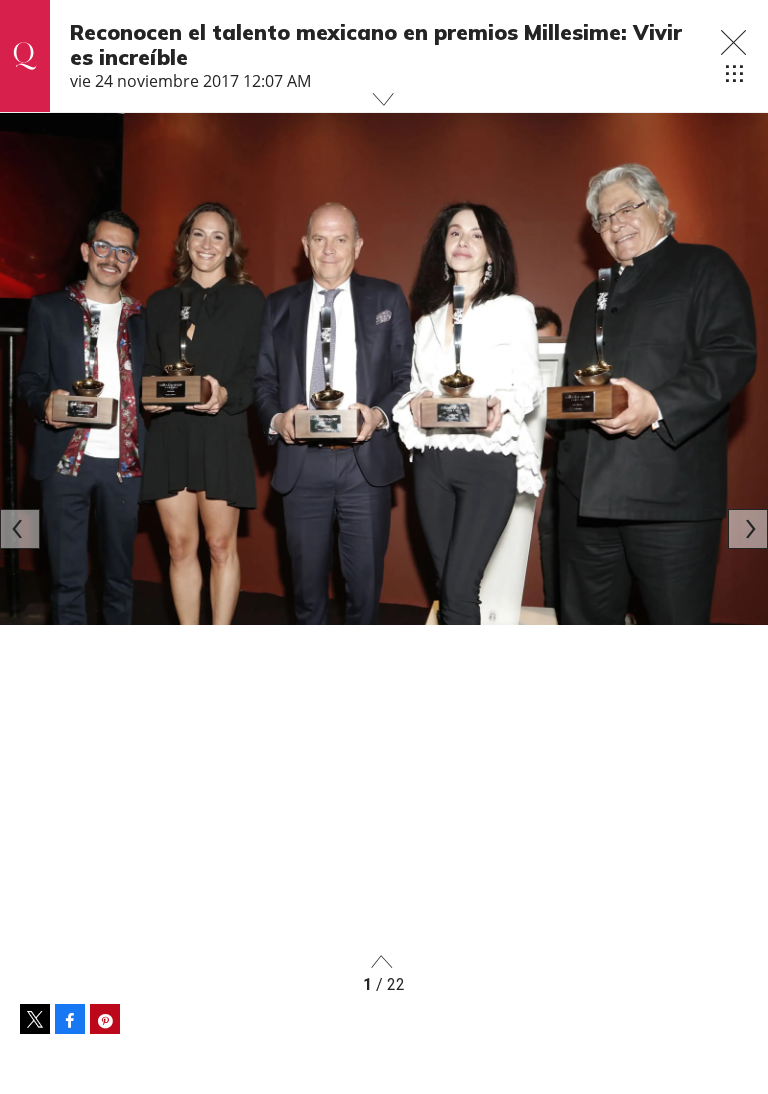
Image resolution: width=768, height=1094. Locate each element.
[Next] (748, 529)
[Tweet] (35, 1019)
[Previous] (20, 529)
